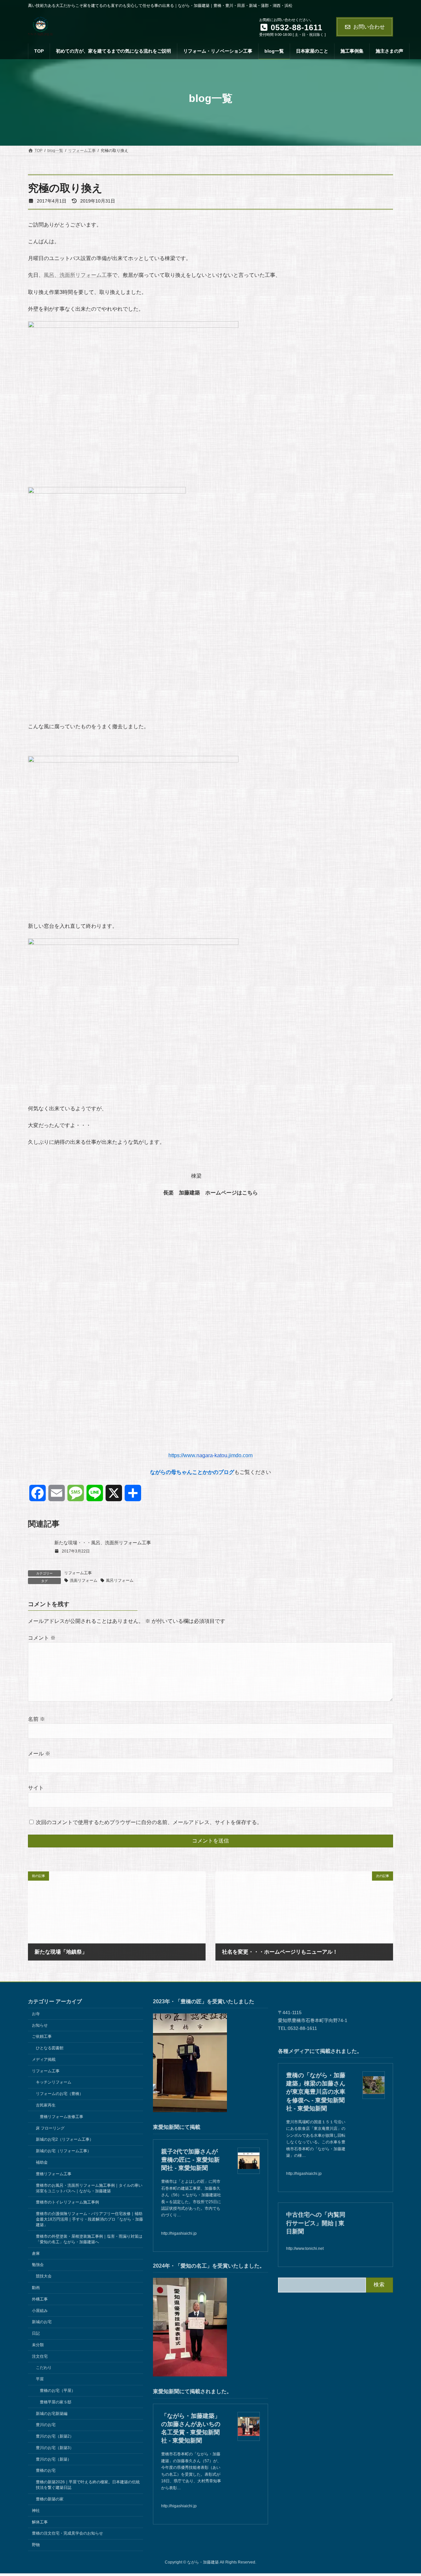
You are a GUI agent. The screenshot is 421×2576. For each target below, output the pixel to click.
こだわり (44, 2368)
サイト (36, 1788)
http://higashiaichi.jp (179, 2233)
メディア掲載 (44, 2059)
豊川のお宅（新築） (54, 2459)
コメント (42, 1638)
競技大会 (44, 2276)
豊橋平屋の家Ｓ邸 (56, 2402)
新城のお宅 (42, 2322)
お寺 (36, 2014)
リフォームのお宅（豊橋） (60, 2094)
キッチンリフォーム (54, 2082)
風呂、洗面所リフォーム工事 (78, 275)
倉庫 (36, 2253)
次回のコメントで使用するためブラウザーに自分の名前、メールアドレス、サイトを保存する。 (149, 1823)
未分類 (38, 2345)
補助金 (42, 2162)
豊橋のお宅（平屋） (58, 2391)
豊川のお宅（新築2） (55, 2436)
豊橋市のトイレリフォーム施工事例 (67, 2202)
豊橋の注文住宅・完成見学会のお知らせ (67, 2533)
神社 (36, 2511)
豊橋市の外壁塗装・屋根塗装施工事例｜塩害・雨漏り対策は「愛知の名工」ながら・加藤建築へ (89, 2239)
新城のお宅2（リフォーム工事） (65, 2139)
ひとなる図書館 (50, 2048)
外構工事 (40, 2299)
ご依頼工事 (42, 2036)
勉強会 (38, 2265)
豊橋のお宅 (46, 2470)
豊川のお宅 (46, 2425)
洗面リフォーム (84, 1580)
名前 (37, 1719)
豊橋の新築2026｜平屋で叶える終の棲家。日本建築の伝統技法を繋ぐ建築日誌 (88, 2485)
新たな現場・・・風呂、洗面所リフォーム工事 (103, 1543)
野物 (36, 2545)
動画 (36, 2288)
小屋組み (40, 2310)
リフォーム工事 (78, 1573)
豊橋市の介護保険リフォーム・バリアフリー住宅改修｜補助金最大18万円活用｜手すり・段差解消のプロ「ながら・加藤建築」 (89, 2219)
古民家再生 (46, 2105)
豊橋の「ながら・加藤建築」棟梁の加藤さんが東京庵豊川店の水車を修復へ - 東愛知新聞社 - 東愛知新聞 (316, 2092)
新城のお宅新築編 (52, 2413)
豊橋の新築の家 (50, 2499)
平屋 (40, 2379)
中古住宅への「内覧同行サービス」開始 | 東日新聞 (316, 2223)
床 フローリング (50, 2128)
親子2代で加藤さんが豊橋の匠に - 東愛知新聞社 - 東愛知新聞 (190, 2160)
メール (39, 1754)
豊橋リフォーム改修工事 (62, 2117)
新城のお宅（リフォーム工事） (63, 2151)
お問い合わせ (369, 27)
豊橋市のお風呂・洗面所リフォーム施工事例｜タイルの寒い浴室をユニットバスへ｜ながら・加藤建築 (89, 2188)
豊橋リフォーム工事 (54, 2174)
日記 (36, 2333)
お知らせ (40, 2025)
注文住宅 (40, 2356)
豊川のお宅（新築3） (55, 2448)
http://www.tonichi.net (305, 2249)
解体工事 (40, 2522)
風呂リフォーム (120, 1580)
